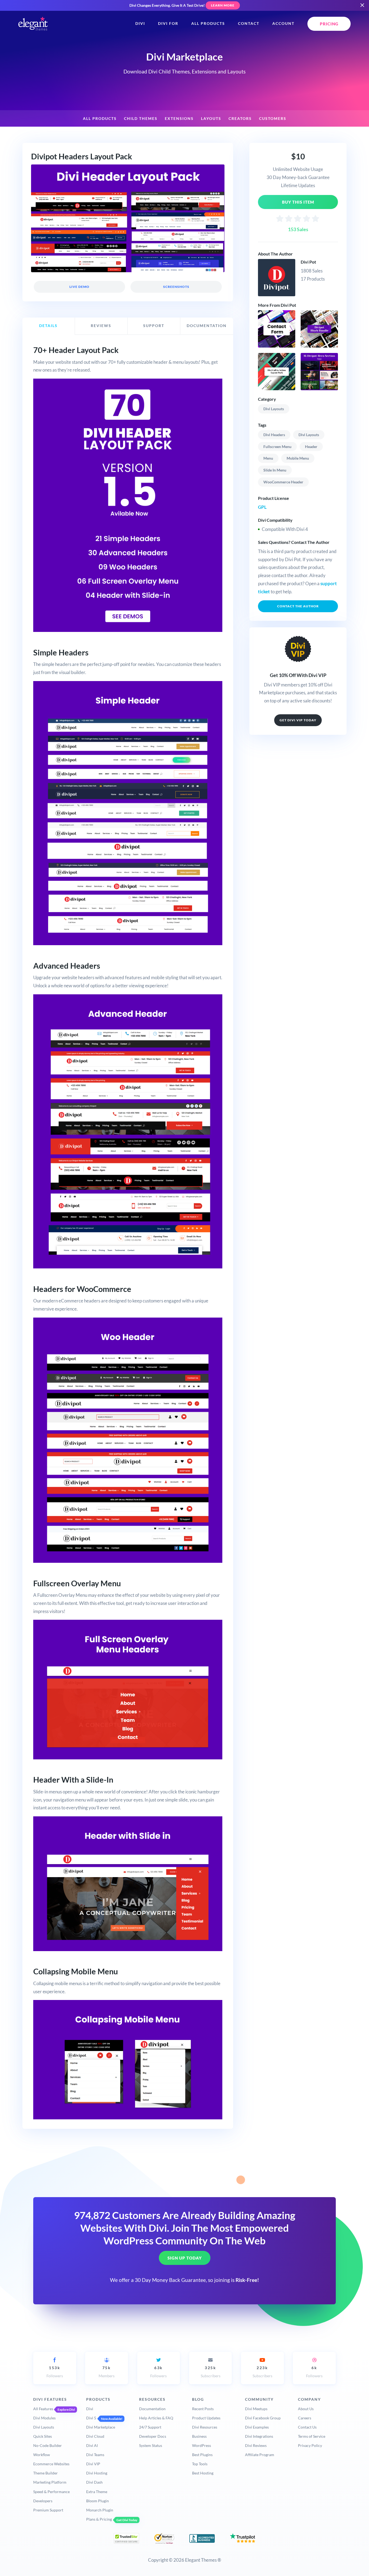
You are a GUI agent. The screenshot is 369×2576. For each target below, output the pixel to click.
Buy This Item (298, 202)
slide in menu (275, 470)
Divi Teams (95, 2455)
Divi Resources (205, 2427)
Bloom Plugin (98, 2501)
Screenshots (176, 287)
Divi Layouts (274, 409)
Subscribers (211, 2372)
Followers (55, 2372)
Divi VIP (93, 2464)
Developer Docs (153, 2436)
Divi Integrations (259, 2436)
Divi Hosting (97, 2473)
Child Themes (141, 119)
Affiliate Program (260, 2455)
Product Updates (206, 2418)
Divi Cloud (95, 2436)
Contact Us (307, 2427)
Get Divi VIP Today (298, 720)
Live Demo (79, 287)
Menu (268, 458)
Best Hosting (203, 2473)
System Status (151, 2445)
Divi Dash (94, 2482)
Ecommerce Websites (51, 2464)
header (311, 447)
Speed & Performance (51, 2492)
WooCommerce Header (283, 482)
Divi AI (92, 2445)
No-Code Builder (48, 2445)
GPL (262, 507)
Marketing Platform (50, 2482)
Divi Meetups (256, 2409)
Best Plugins (202, 2455)
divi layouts (309, 435)
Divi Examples (257, 2427)
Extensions (179, 119)
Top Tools (200, 2464)
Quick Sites (43, 2436)
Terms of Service (312, 2436)
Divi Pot (308, 262)
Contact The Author (298, 606)
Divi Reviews (256, 2445)
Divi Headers (274, 435)
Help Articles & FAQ (156, 2418)
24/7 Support (150, 2427)
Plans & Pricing (99, 2519)
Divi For (168, 23)
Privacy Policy (310, 2445)
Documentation (152, 2409)
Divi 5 (91, 2418)
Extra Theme (97, 2492)
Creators (240, 119)
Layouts (211, 119)
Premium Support (48, 2510)
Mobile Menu (298, 458)
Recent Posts (203, 2409)
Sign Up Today (185, 2258)
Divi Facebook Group (263, 2418)
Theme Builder (46, 2473)
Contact (249, 23)
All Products (208, 23)
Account (283, 23)
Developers (43, 2501)
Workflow (42, 2455)
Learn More (223, 5)
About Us (306, 2409)
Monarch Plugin (100, 2510)
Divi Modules (44, 2418)
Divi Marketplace (101, 2427)
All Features (43, 2409)
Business (199, 2436)
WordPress (202, 2445)
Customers (273, 119)
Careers (305, 2418)
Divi (140, 23)
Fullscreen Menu (277, 447)
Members (107, 2372)
